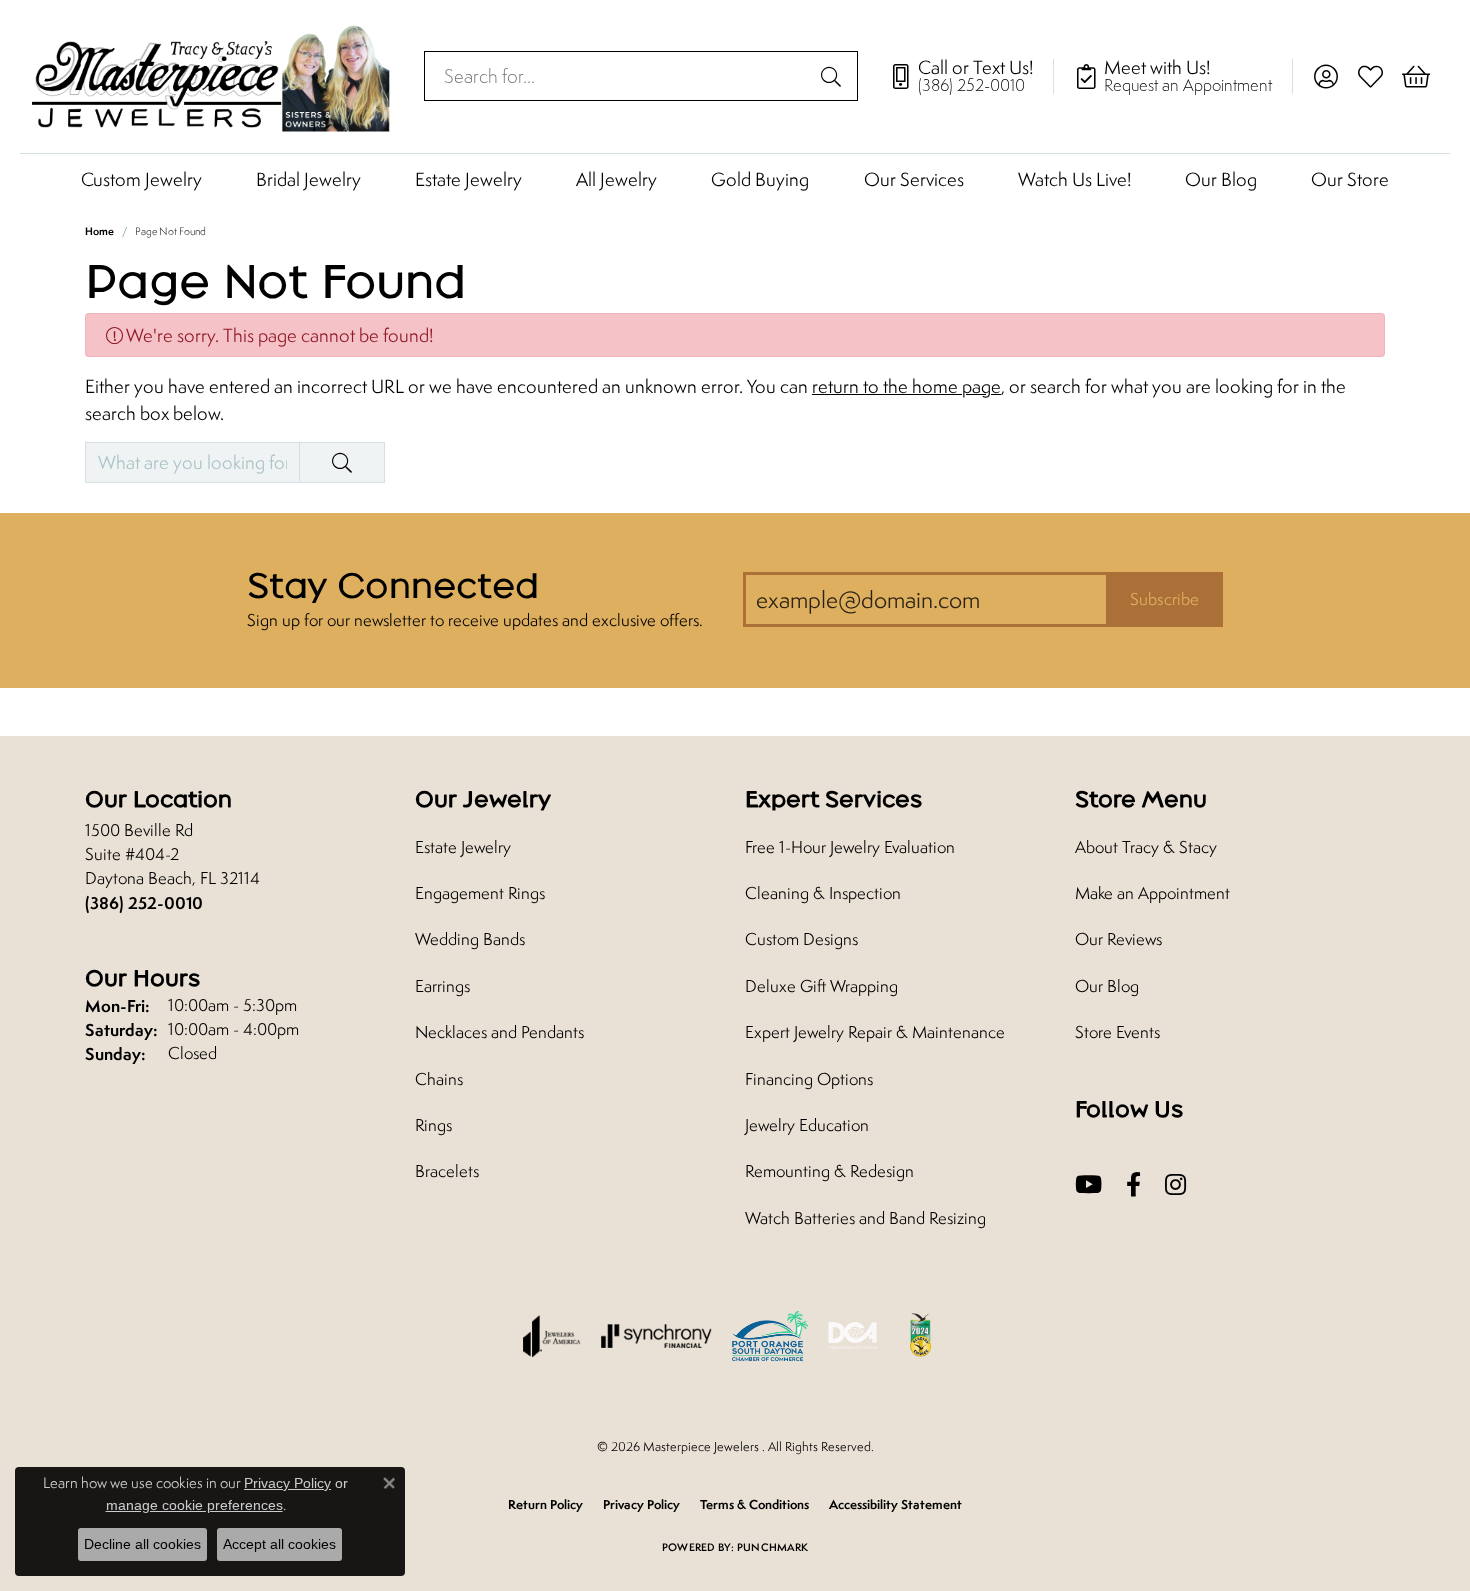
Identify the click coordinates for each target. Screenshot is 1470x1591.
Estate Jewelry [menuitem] (463, 847)
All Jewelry (616, 179)
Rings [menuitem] (433, 1125)
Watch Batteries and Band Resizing (865, 1218)
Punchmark (772, 1547)
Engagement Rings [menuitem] (480, 893)
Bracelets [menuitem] (447, 1171)
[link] (971, 76)
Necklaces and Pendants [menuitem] (499, 1032)
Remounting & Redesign (829, 1171)
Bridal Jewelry (308, 179)
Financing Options (809, 1079)
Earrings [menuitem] (442, 986)
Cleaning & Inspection (823, 893)
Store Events (1117, 1032)
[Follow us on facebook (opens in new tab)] (1133, 1184)
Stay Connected (393, 585)
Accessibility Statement (895, 1504)
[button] (1325, 76)
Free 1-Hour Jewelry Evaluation (850, 847)
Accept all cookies (279, 1544)
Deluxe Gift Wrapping (821, 986)
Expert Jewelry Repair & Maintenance (875, 1032)
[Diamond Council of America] (853, 1336)
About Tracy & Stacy (1146, 847)
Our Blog (1221, 179)
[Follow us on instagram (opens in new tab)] (1175, 1184)
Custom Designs (801, 939)
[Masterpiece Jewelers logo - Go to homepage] (212, 76)
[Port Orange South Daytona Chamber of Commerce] (770, 1336)
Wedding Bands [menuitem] (470, 939)
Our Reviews (1118, 939)
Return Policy (545, 1504)
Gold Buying (760, 179)
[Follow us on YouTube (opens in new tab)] (1088, 1184)
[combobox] (618, 76)
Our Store (1350, 179)
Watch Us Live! (1074, 179)
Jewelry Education (807, 1125)
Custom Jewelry (141, 179)
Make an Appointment (1152, 893)
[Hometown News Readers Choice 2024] (922, 1336)
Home (99, 231)
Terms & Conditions (754, 1504)
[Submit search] (834, 76)
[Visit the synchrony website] (656, 1336)
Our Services (914, 179)
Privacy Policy (641, 1504)
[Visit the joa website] (552, 1336)
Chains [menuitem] (439, 1079)
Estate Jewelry (468, 179)
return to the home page (906, 386)
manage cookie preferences (194, 1505)
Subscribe (1164, 599)
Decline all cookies (142, 1544)
